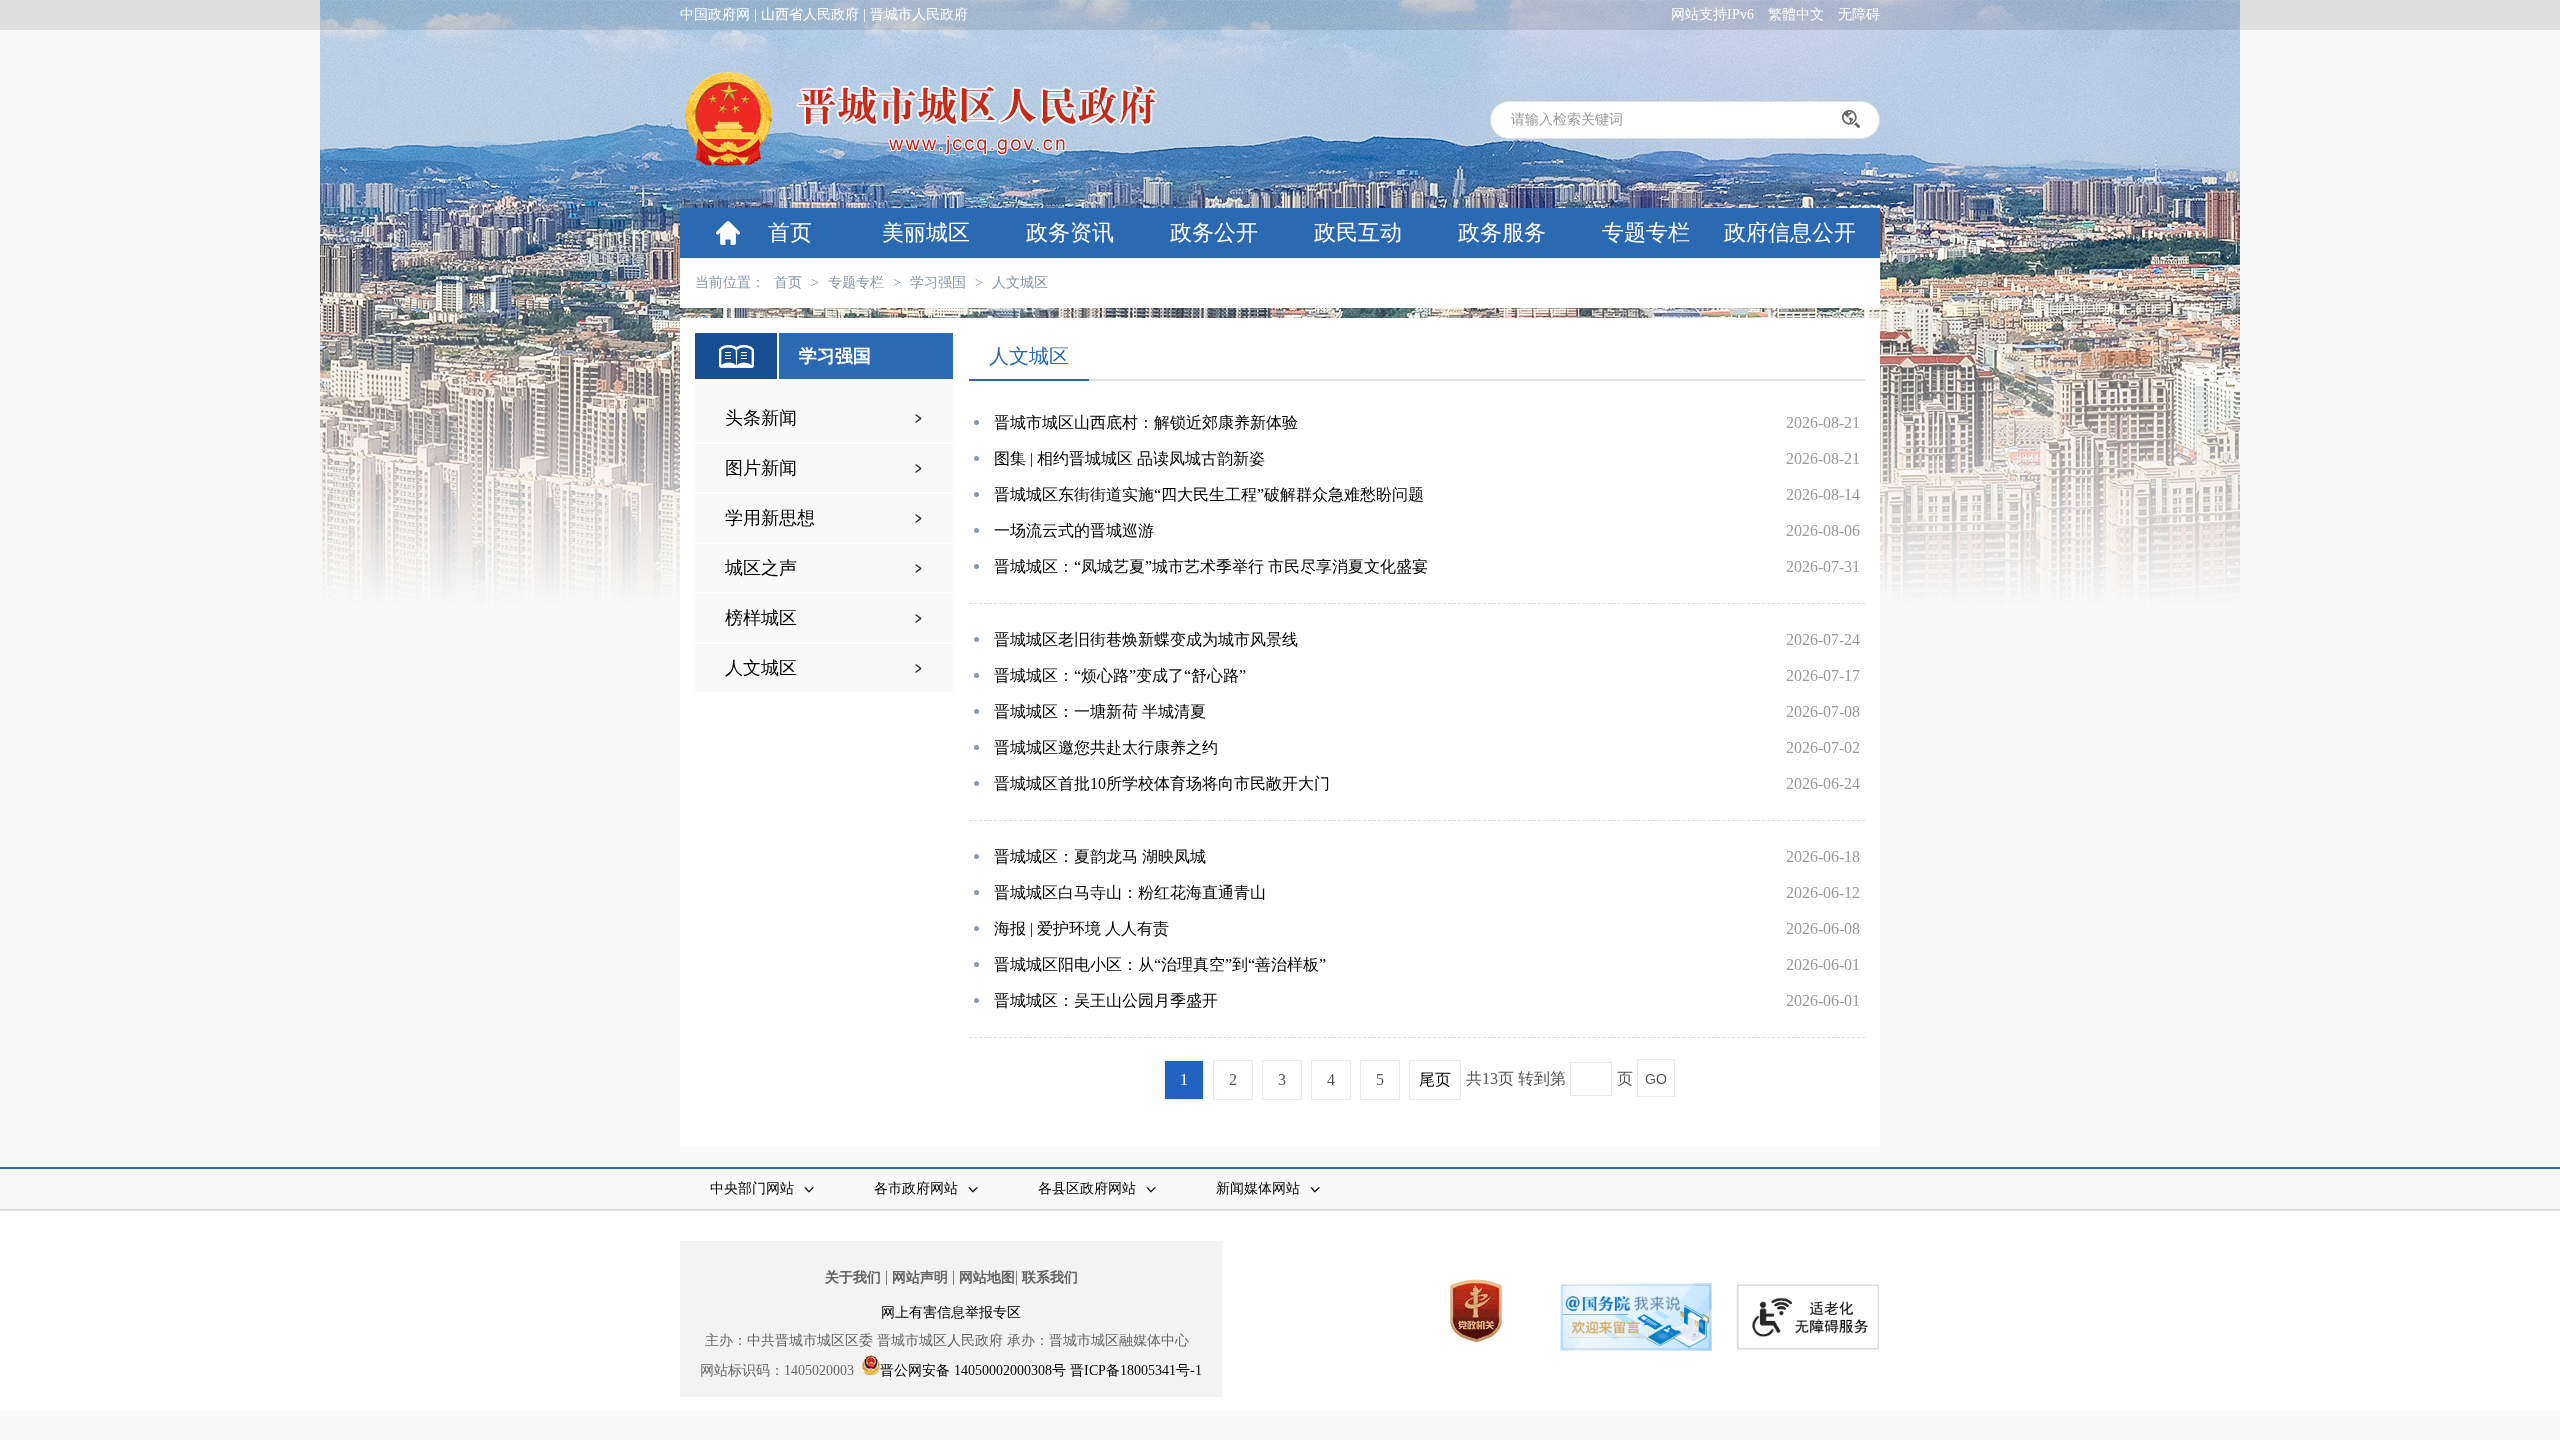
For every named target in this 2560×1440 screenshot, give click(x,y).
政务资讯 (1070, 232)
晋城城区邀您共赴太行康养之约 (1106, 747)
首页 (790, 232)
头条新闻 (761, 418)
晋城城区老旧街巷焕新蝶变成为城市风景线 (1146, 639)
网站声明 (920, 1277)
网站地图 (987, 1277)
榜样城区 (761, 618)
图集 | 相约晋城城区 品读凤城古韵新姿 (1129, 458)
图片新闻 (761, 468)
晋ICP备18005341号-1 (1136, 1370)
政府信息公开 (1790, 232)
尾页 (1435, 1079)
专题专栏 (1646, 232)
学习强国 (938, 282)
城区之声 (761, 568)
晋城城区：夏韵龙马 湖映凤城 (1100, 856)
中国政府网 (715, 14)
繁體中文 (1796, 14)
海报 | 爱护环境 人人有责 (1081, 928)
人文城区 (1020, 282)
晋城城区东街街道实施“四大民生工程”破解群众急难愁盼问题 (1209, 494)
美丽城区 (926, 232)
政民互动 (1358, 232)
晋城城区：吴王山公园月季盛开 (1106, 1000)
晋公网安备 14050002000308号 (973, 1370)
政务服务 (1502, 232)
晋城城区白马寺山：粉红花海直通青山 (1130, 892)
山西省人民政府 (810, 14)
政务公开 (1214, 232)
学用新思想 (770, 518)
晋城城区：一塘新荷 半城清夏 (1100, 711)
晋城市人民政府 (919, 14)
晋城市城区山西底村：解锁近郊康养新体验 (1146, 422)
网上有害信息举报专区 (951, 1312)
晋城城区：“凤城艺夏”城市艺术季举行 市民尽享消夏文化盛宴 (1211, 566)
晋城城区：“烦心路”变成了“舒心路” (1120, 675)
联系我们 (1050, 1277)
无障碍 (1859, 14)
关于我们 (853, 1277)
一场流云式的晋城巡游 (1074, 530)
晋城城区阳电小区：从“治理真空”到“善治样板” (1160, 964)
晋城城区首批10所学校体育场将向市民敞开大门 (1162, 783)
